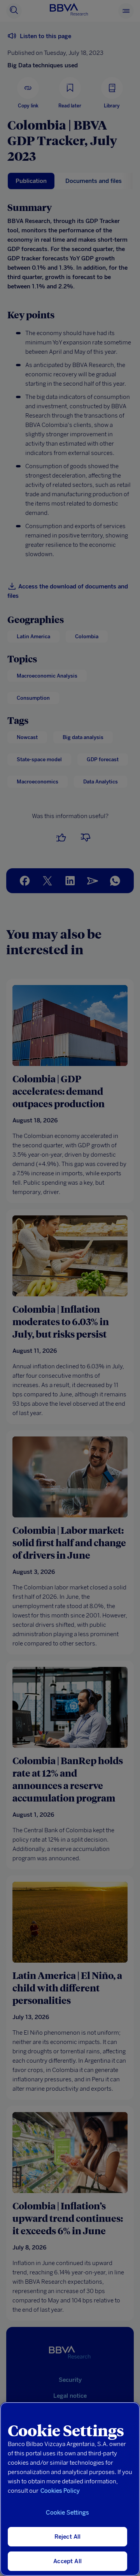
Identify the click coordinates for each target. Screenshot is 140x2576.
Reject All (68, 2537)
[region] (70, 2489)
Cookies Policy (60, 2491)
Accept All (67, 2561)
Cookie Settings (67, 2513)
